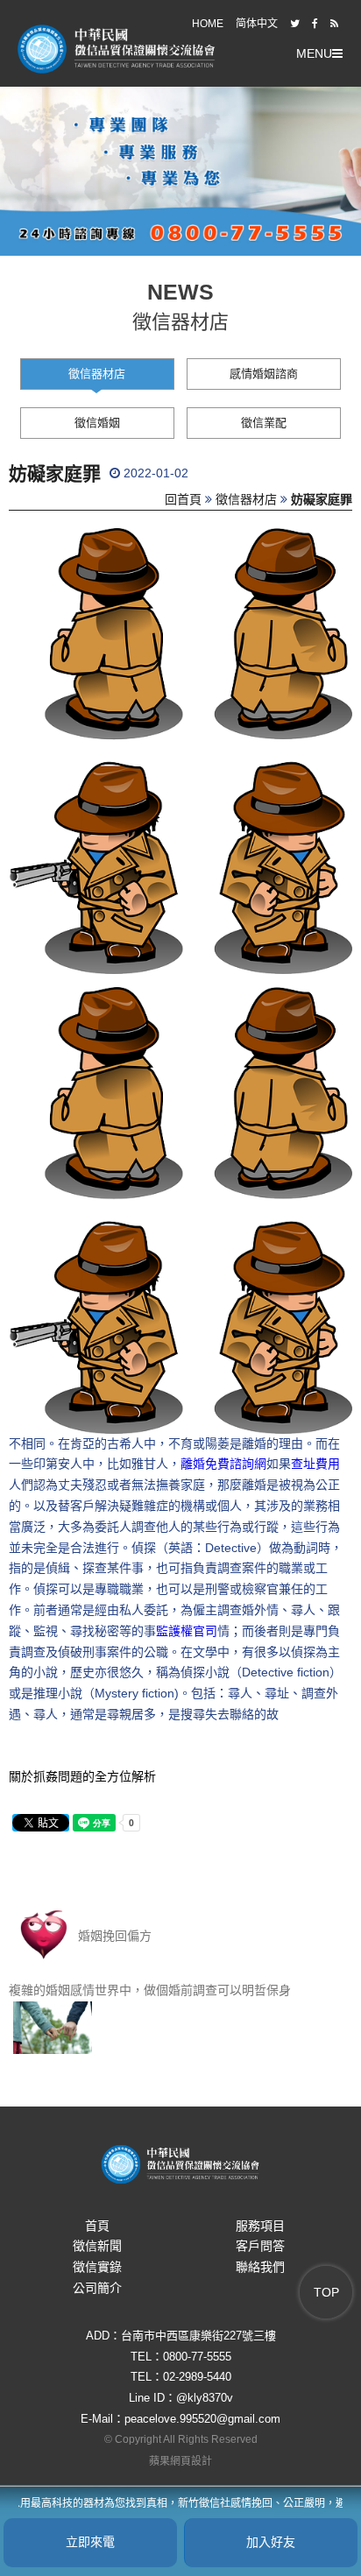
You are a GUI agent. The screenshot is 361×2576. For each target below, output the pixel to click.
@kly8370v (205, 2398)
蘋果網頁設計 (180, 2461)
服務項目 (260, 2226)
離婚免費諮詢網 (223, 1464)
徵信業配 (264, 423)
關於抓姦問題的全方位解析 (82, 1776)
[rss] (334, 24)
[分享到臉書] (315, 24)
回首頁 (183, 499)
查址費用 (315, 1464)
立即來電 (90, 2542)
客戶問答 (260, 2246)
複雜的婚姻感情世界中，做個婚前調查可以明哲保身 (150, 1990)
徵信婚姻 (97, 423)
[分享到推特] (295, 24)
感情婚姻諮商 (264, 374)
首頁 (97, 2226)
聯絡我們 (260, 2267)
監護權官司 (187, 1631)
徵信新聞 (97, 2246)
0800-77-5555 (197, 2357)
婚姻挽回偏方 (113, 1936)
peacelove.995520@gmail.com (202, 2419)
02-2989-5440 (197, 2377)
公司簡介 (97, 2288)
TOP (326, 2292)
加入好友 (271, 2542)
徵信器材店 (97, 374)
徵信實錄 (97, 2267)
